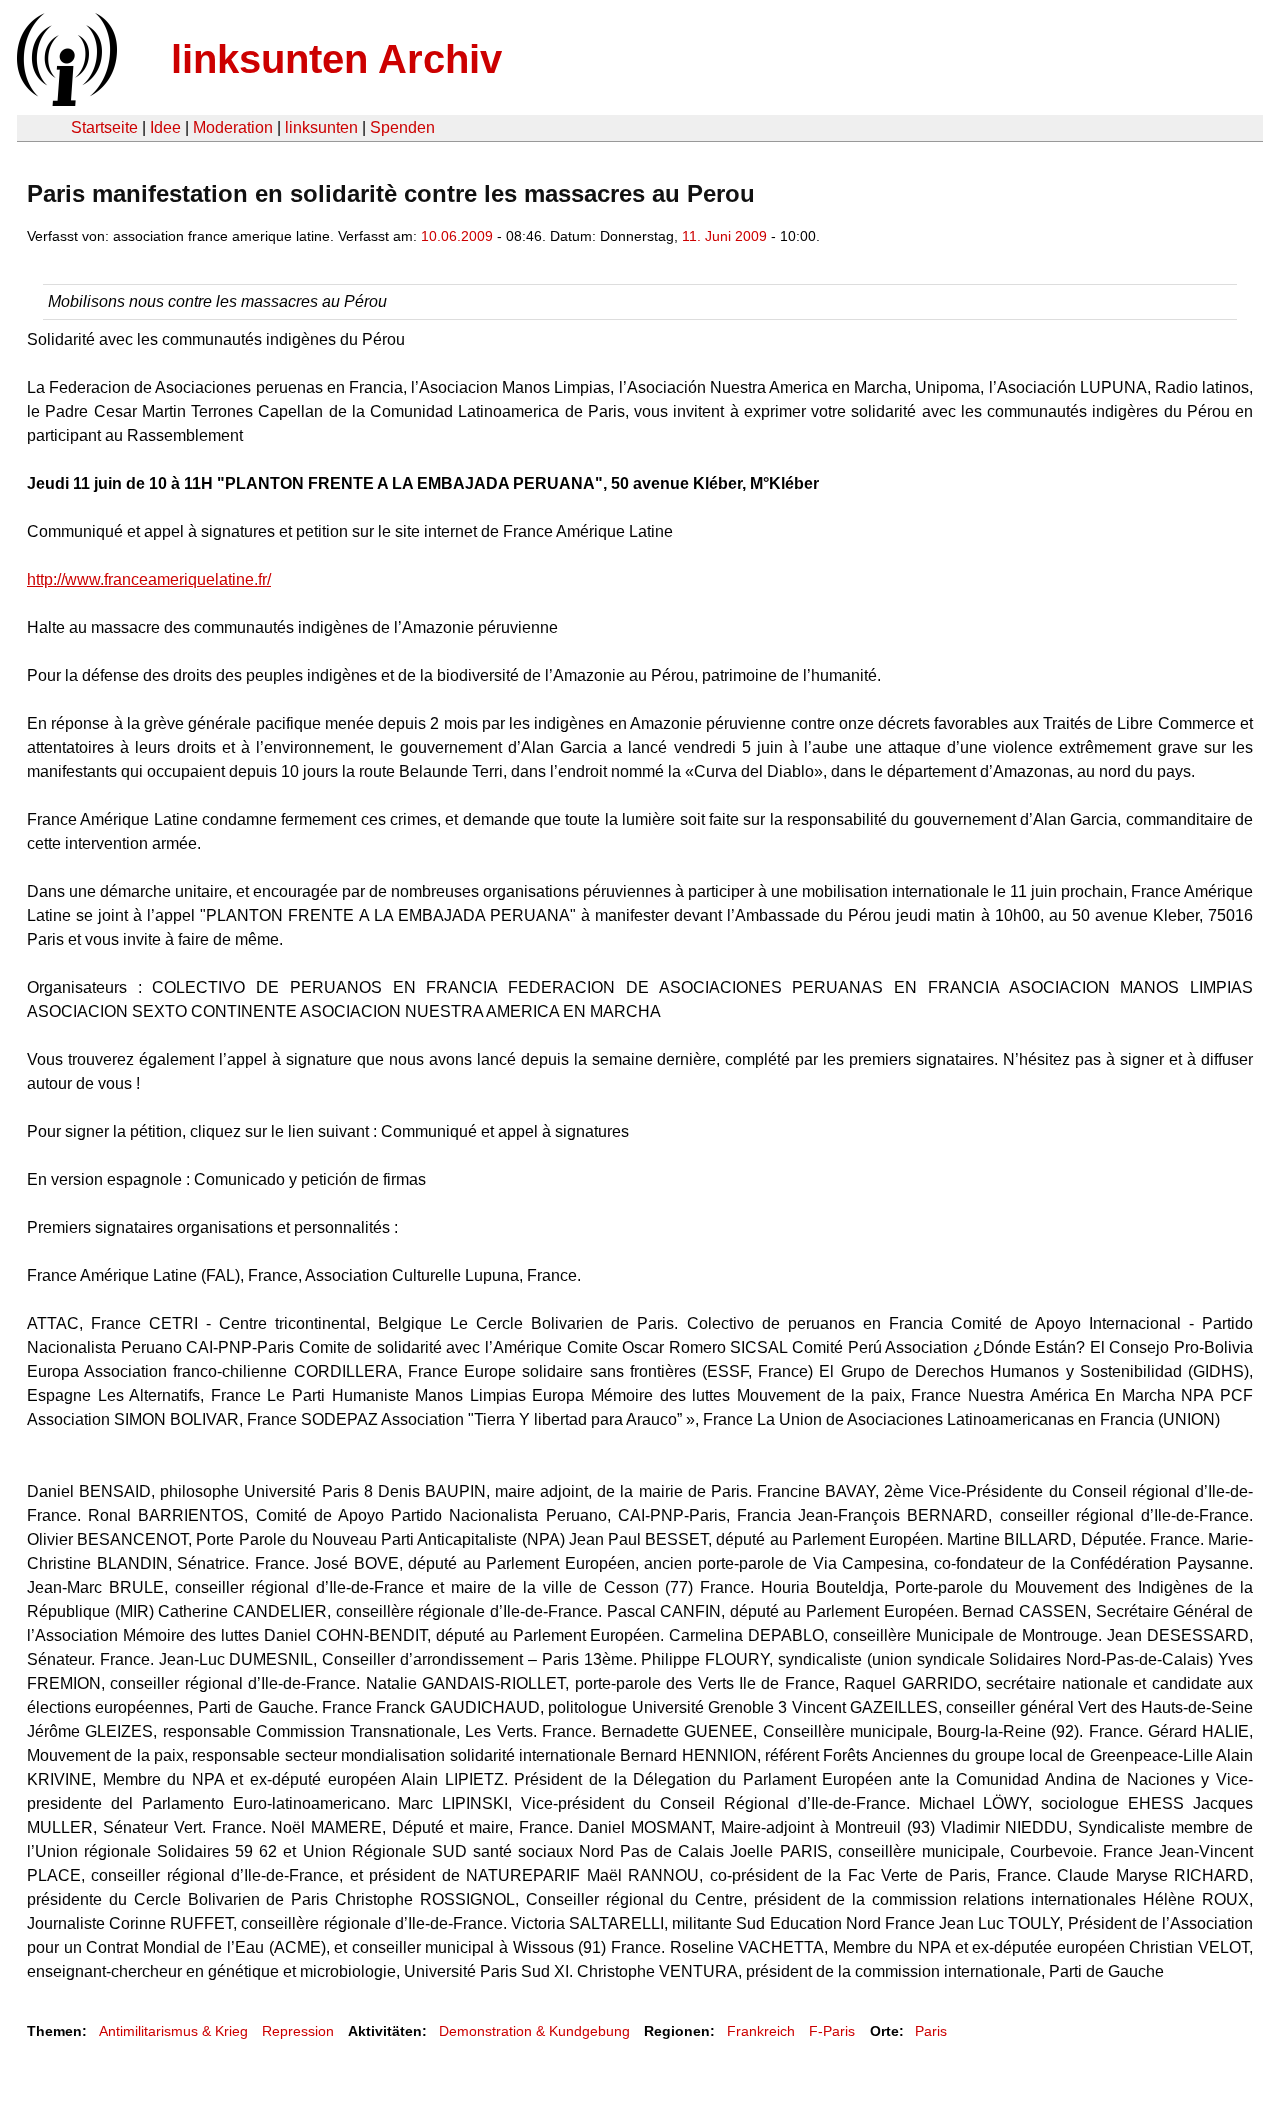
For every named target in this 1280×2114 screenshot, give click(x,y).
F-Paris (832, 2031)
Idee (165, 127)
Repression (298, 2031)
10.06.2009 (457, 236)
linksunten (321, 127)
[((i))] (65, 100)
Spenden (402, 127)
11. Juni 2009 (724, 236)
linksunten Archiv (336, 59)
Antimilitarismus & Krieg (173, 2031)
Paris (931, 2031)
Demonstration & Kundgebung (534, 2031)
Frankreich (761, 2031)
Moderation (233, 127)
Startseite (104, 127)
